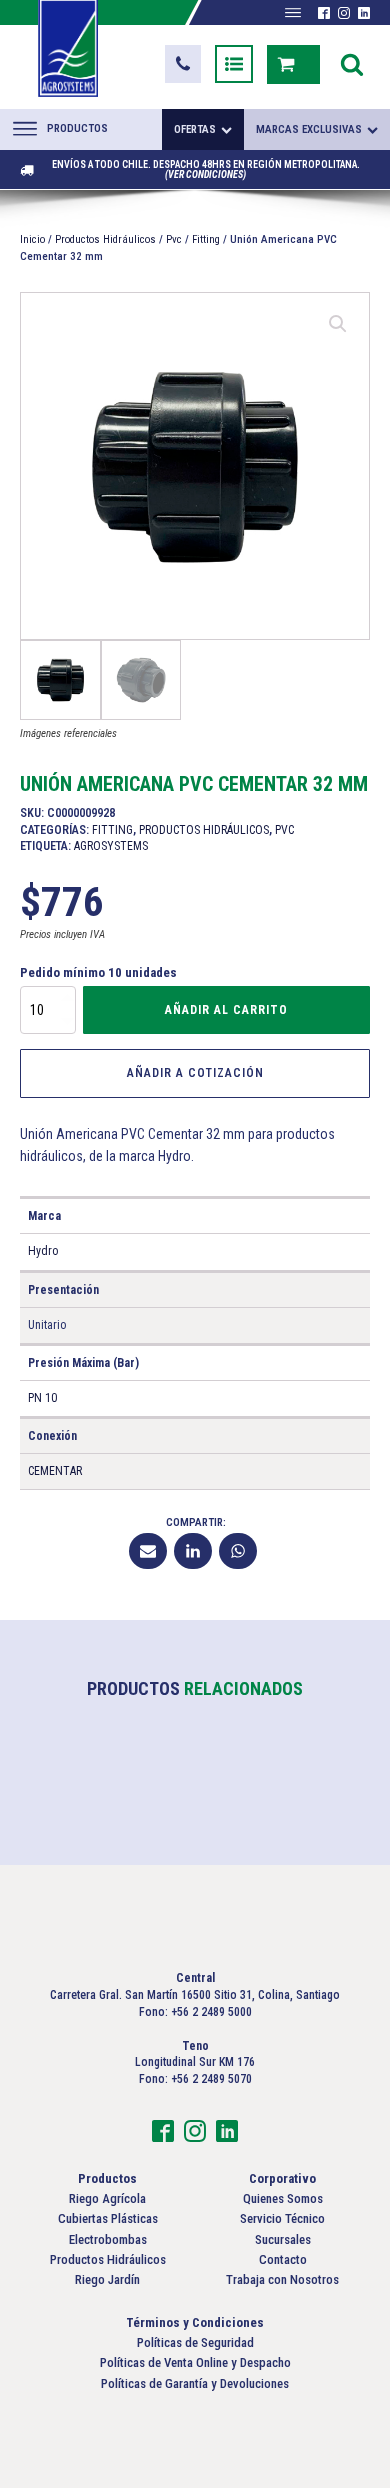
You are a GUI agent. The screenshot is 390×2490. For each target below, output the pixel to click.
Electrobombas (108, 2239)
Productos (77, 128)
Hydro (43, 1251)
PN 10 (42, 1398)
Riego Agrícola (107, 2198)
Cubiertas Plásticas (108, 2218)
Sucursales (283, 2239)
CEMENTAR (55, 1471)
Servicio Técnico (282, 2218)
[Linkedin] (193, 1551)
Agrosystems (111, 846)
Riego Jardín (107, 2279)
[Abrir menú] (293, 13)
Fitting (206, 239)
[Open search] (352, 64)
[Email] (148, 1551)
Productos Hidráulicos (105, 239)
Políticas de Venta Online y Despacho (195, 2362)
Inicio (32, 239)
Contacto (283, 2259)
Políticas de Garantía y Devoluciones (195, 2383)
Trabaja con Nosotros (282, 2279)
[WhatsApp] (238, 1551)
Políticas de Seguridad (195, 2342)
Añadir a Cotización (195, 1073)
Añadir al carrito (226, 1010)
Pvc (174, 239)
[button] (183, 64)
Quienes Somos (283, 2198)
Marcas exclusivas (309, 129)
